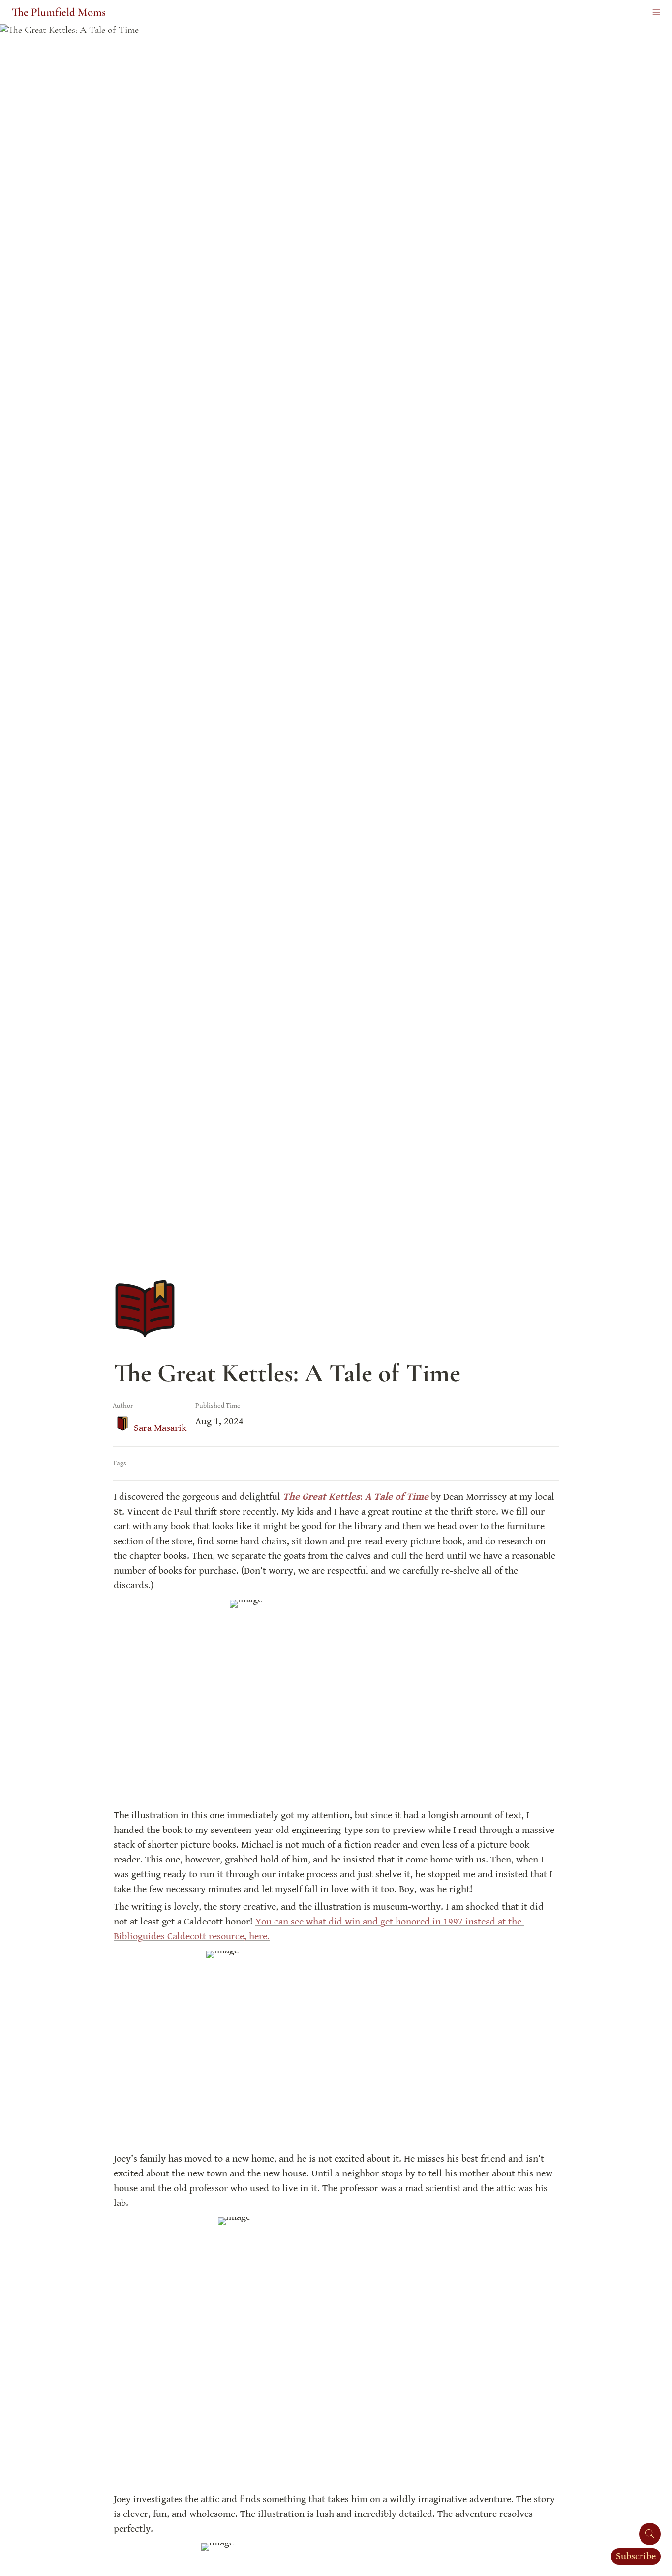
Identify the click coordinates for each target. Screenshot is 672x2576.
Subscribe (636, 2557)
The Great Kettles (321, 1497)
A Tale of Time (396, 1497)
